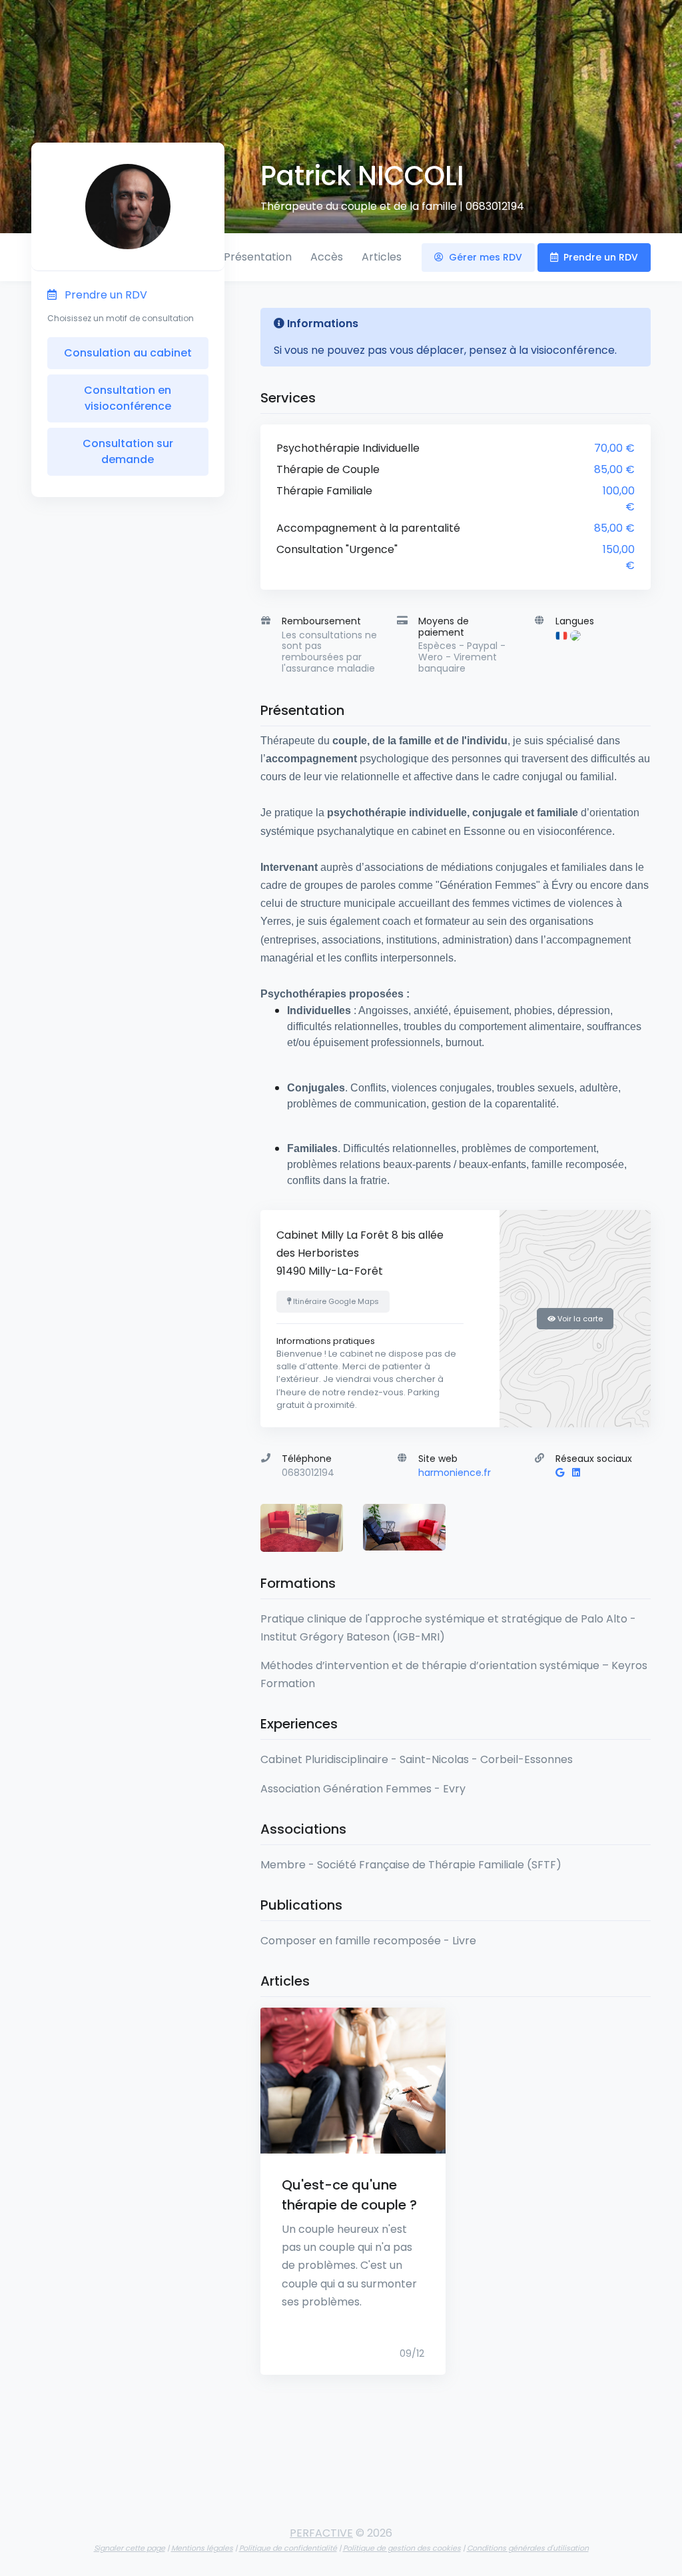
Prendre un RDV (599, 257)
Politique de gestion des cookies (402, 2548)
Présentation (258, 257)
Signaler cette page (130, 2548)
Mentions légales (202, 2548)
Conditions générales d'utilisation (528, 2548)
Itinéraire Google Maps (335, 1301)
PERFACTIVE (321, 2533)
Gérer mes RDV (484, 257)
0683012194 (495, 206)
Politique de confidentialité (288, 2548)
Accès (327, 257)
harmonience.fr (455, 1473)
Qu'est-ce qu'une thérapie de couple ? (349, 2195)
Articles (382, 257)
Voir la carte (579, 1319)
